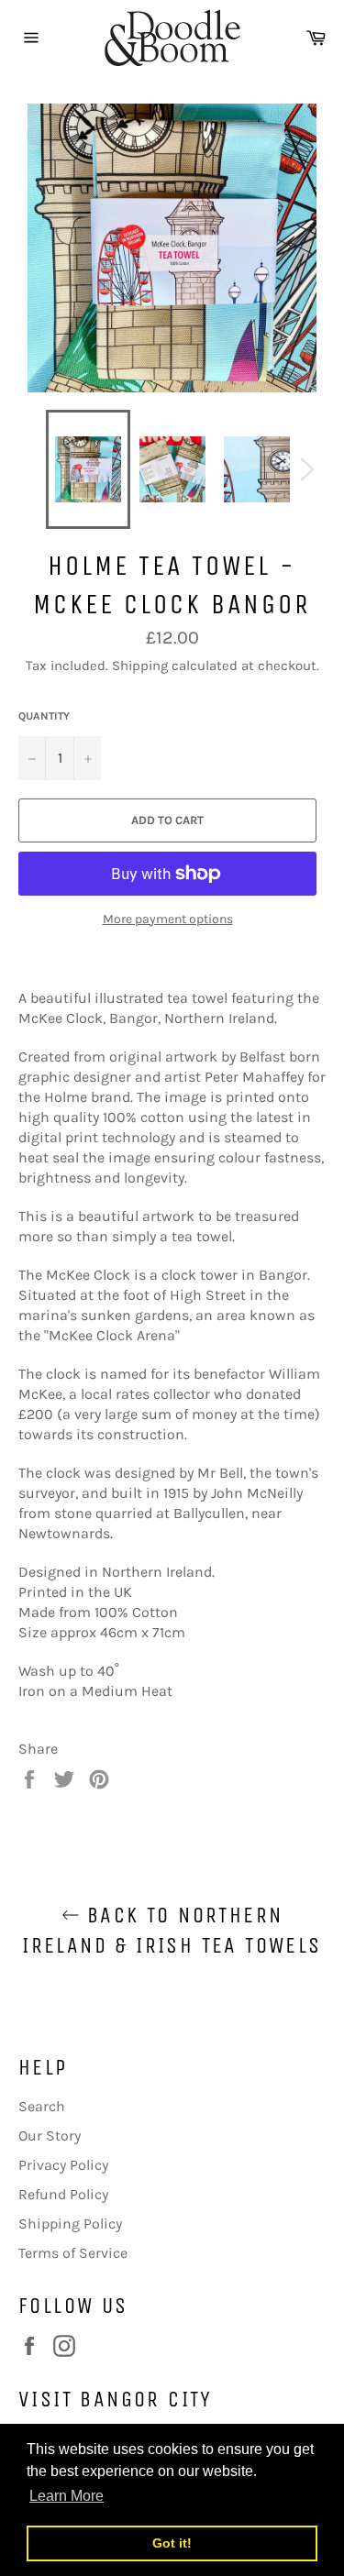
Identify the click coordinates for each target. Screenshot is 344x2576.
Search (42, 2106)
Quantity (44, 716)
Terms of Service (73, 2253)
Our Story (50, 2136)
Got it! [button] (172, 2543)
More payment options (168, 919)
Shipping (140, 666)
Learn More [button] (67, 2496)
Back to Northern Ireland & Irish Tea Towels (172, 1930)
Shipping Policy (70, 2224)
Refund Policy (63, 2194)
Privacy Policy (63, 2165)
